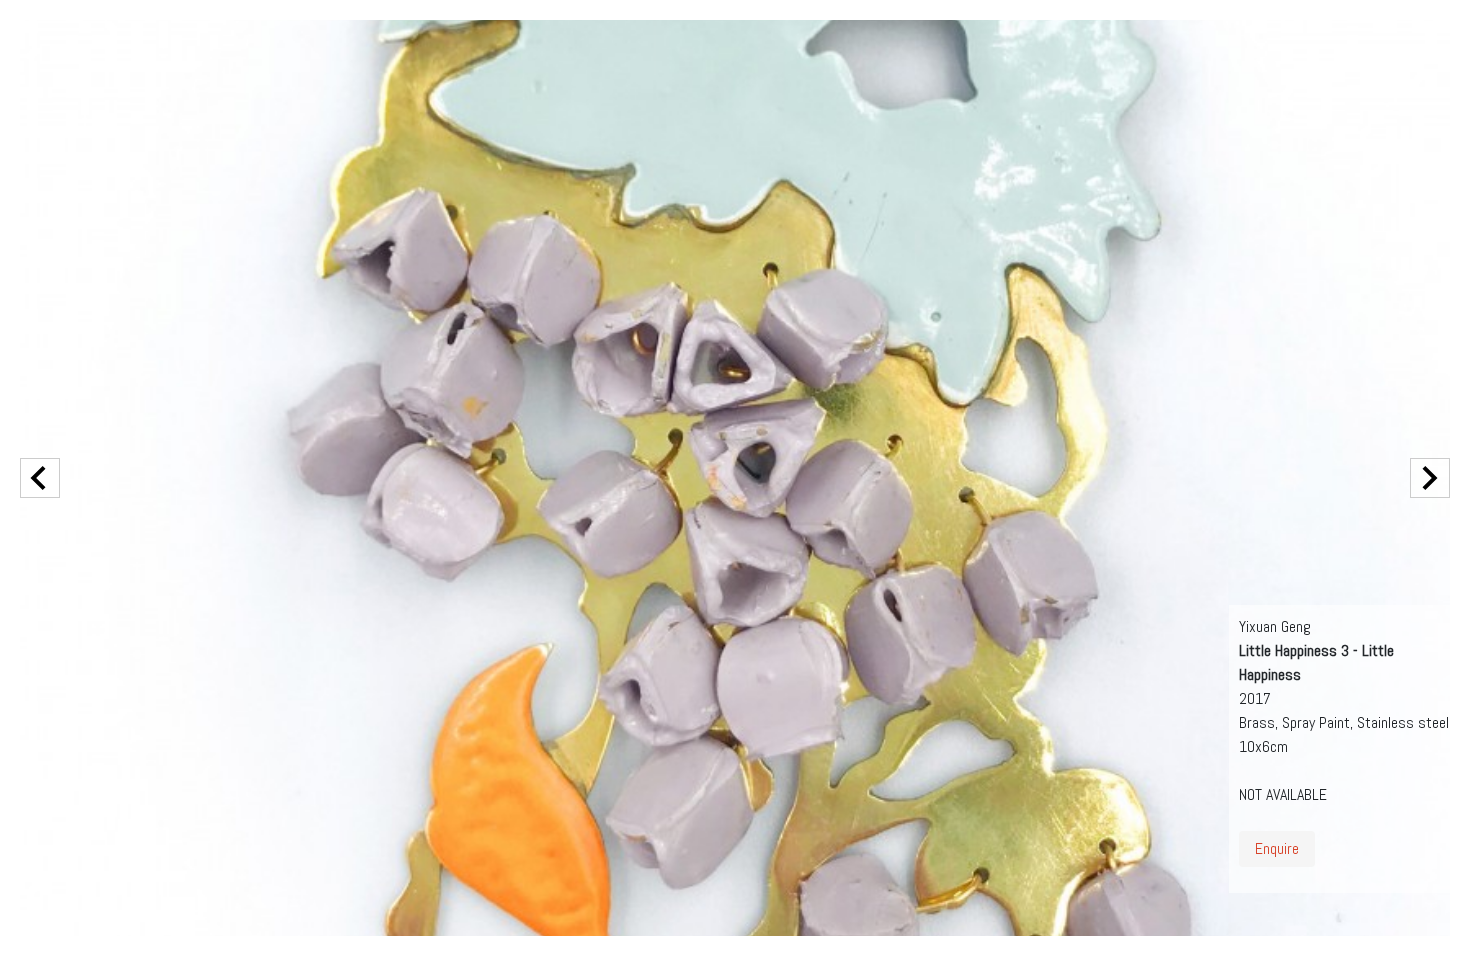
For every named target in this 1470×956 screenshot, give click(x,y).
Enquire (1277, 848)
